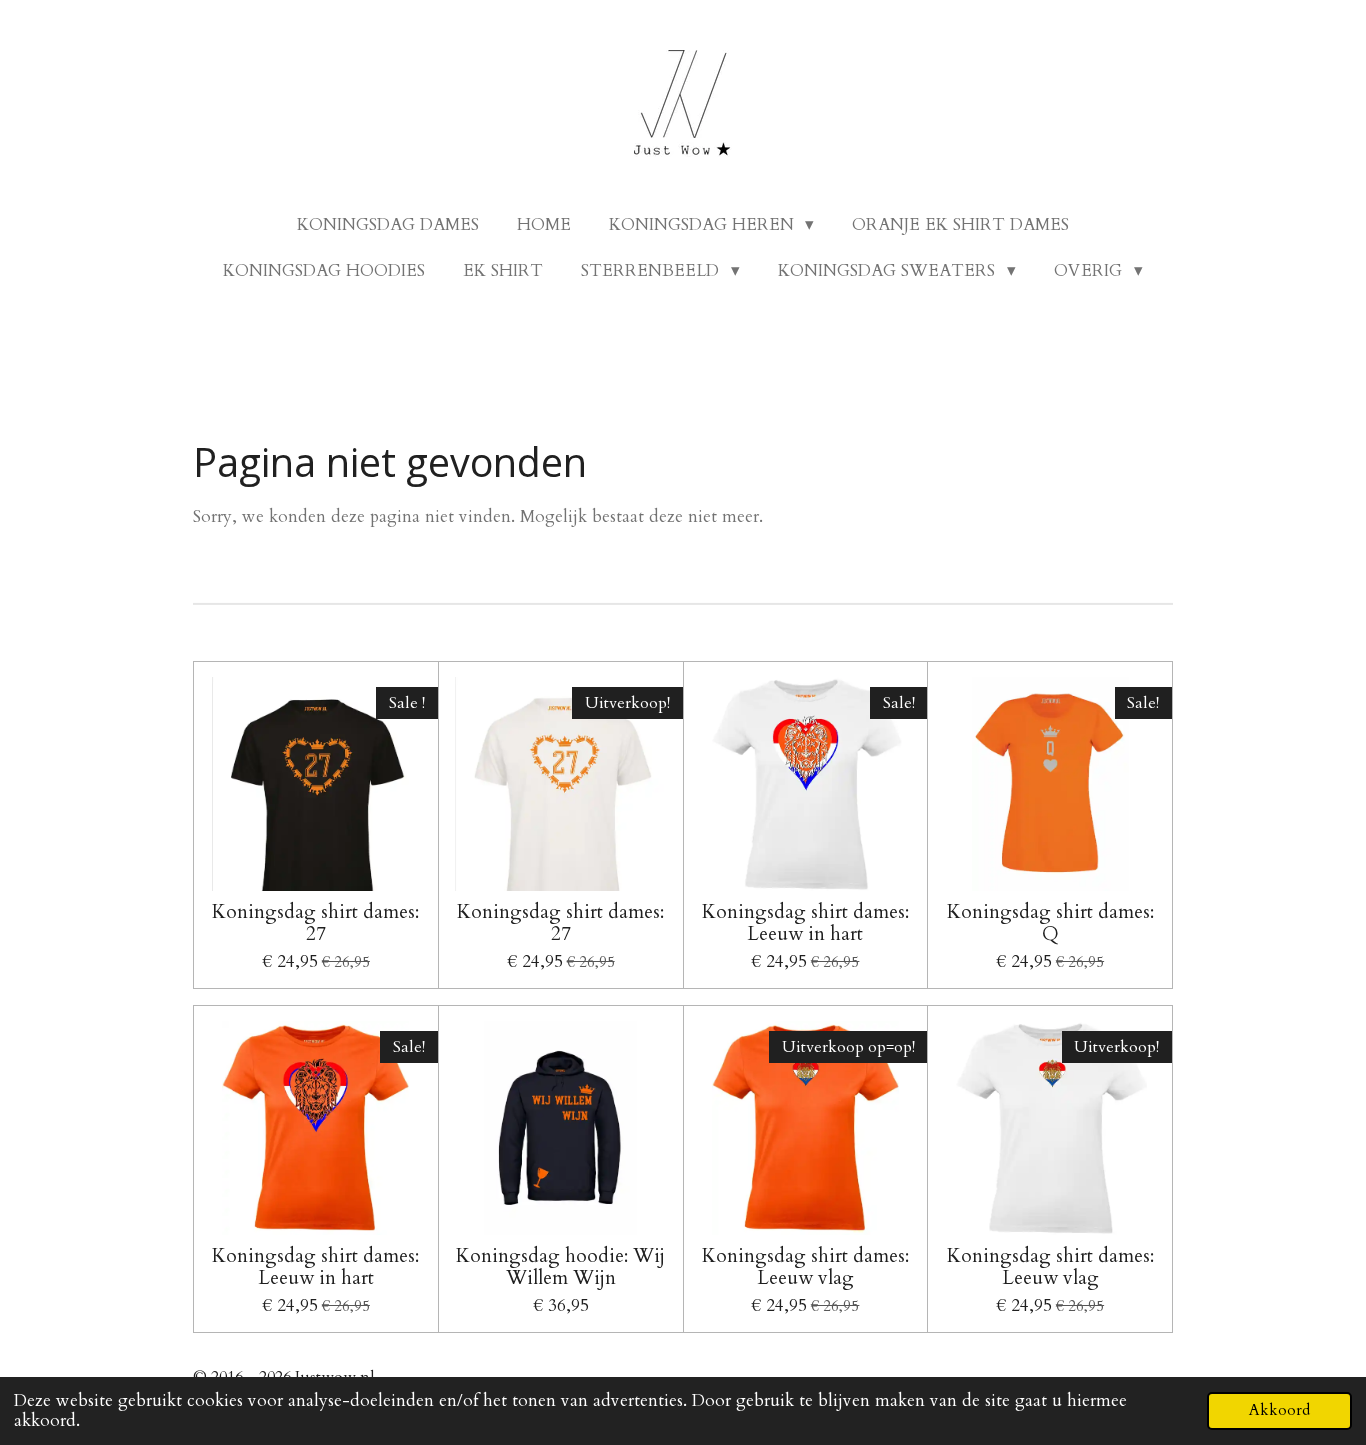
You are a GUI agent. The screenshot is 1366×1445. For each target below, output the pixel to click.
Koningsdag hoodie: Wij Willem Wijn (560, 1267)
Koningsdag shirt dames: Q (1050, 923)
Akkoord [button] (1279, 1410)
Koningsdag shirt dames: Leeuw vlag (805, 1267)
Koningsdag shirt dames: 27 (315, 923)
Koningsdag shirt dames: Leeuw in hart (805, 923)
